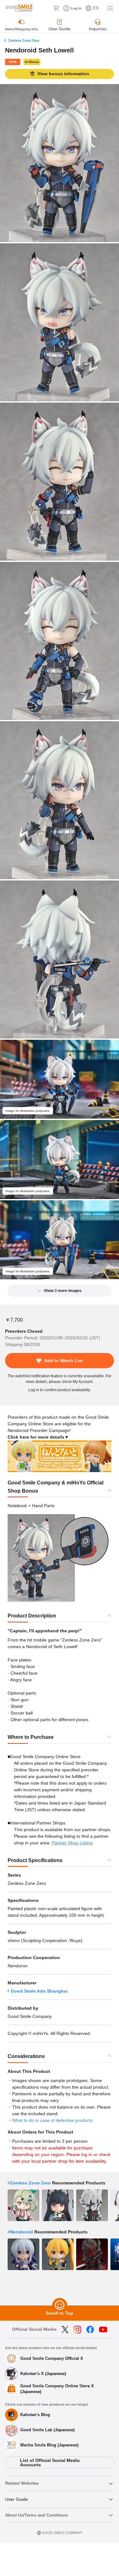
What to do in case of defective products (52, 2120)
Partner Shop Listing (72, 1843)
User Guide (17, 2499)
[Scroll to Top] (60, 2305)
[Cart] (56, 8)
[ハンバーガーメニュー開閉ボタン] (110, 8)
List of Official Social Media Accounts (50, 2463)
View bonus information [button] (63, 74)
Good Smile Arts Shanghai (39, 1991)
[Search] (46, 8)
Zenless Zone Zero (24, 40)
